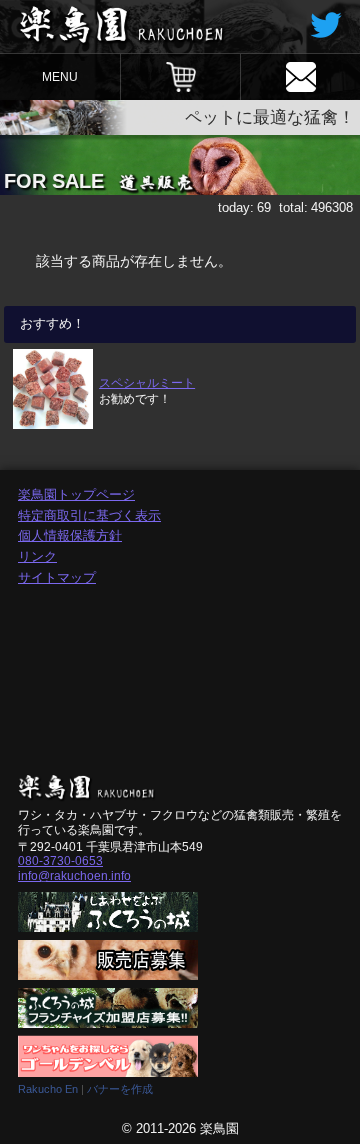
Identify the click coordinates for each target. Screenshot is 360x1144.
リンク (37, 556)
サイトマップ (57, 577)
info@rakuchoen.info (74, 876)
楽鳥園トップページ (76, 494)
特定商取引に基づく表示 (89, 515)
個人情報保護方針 (70, 535)
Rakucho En (48, 1089)
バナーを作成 (120, 1089)
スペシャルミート (147, 382)
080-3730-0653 (60, 861)
